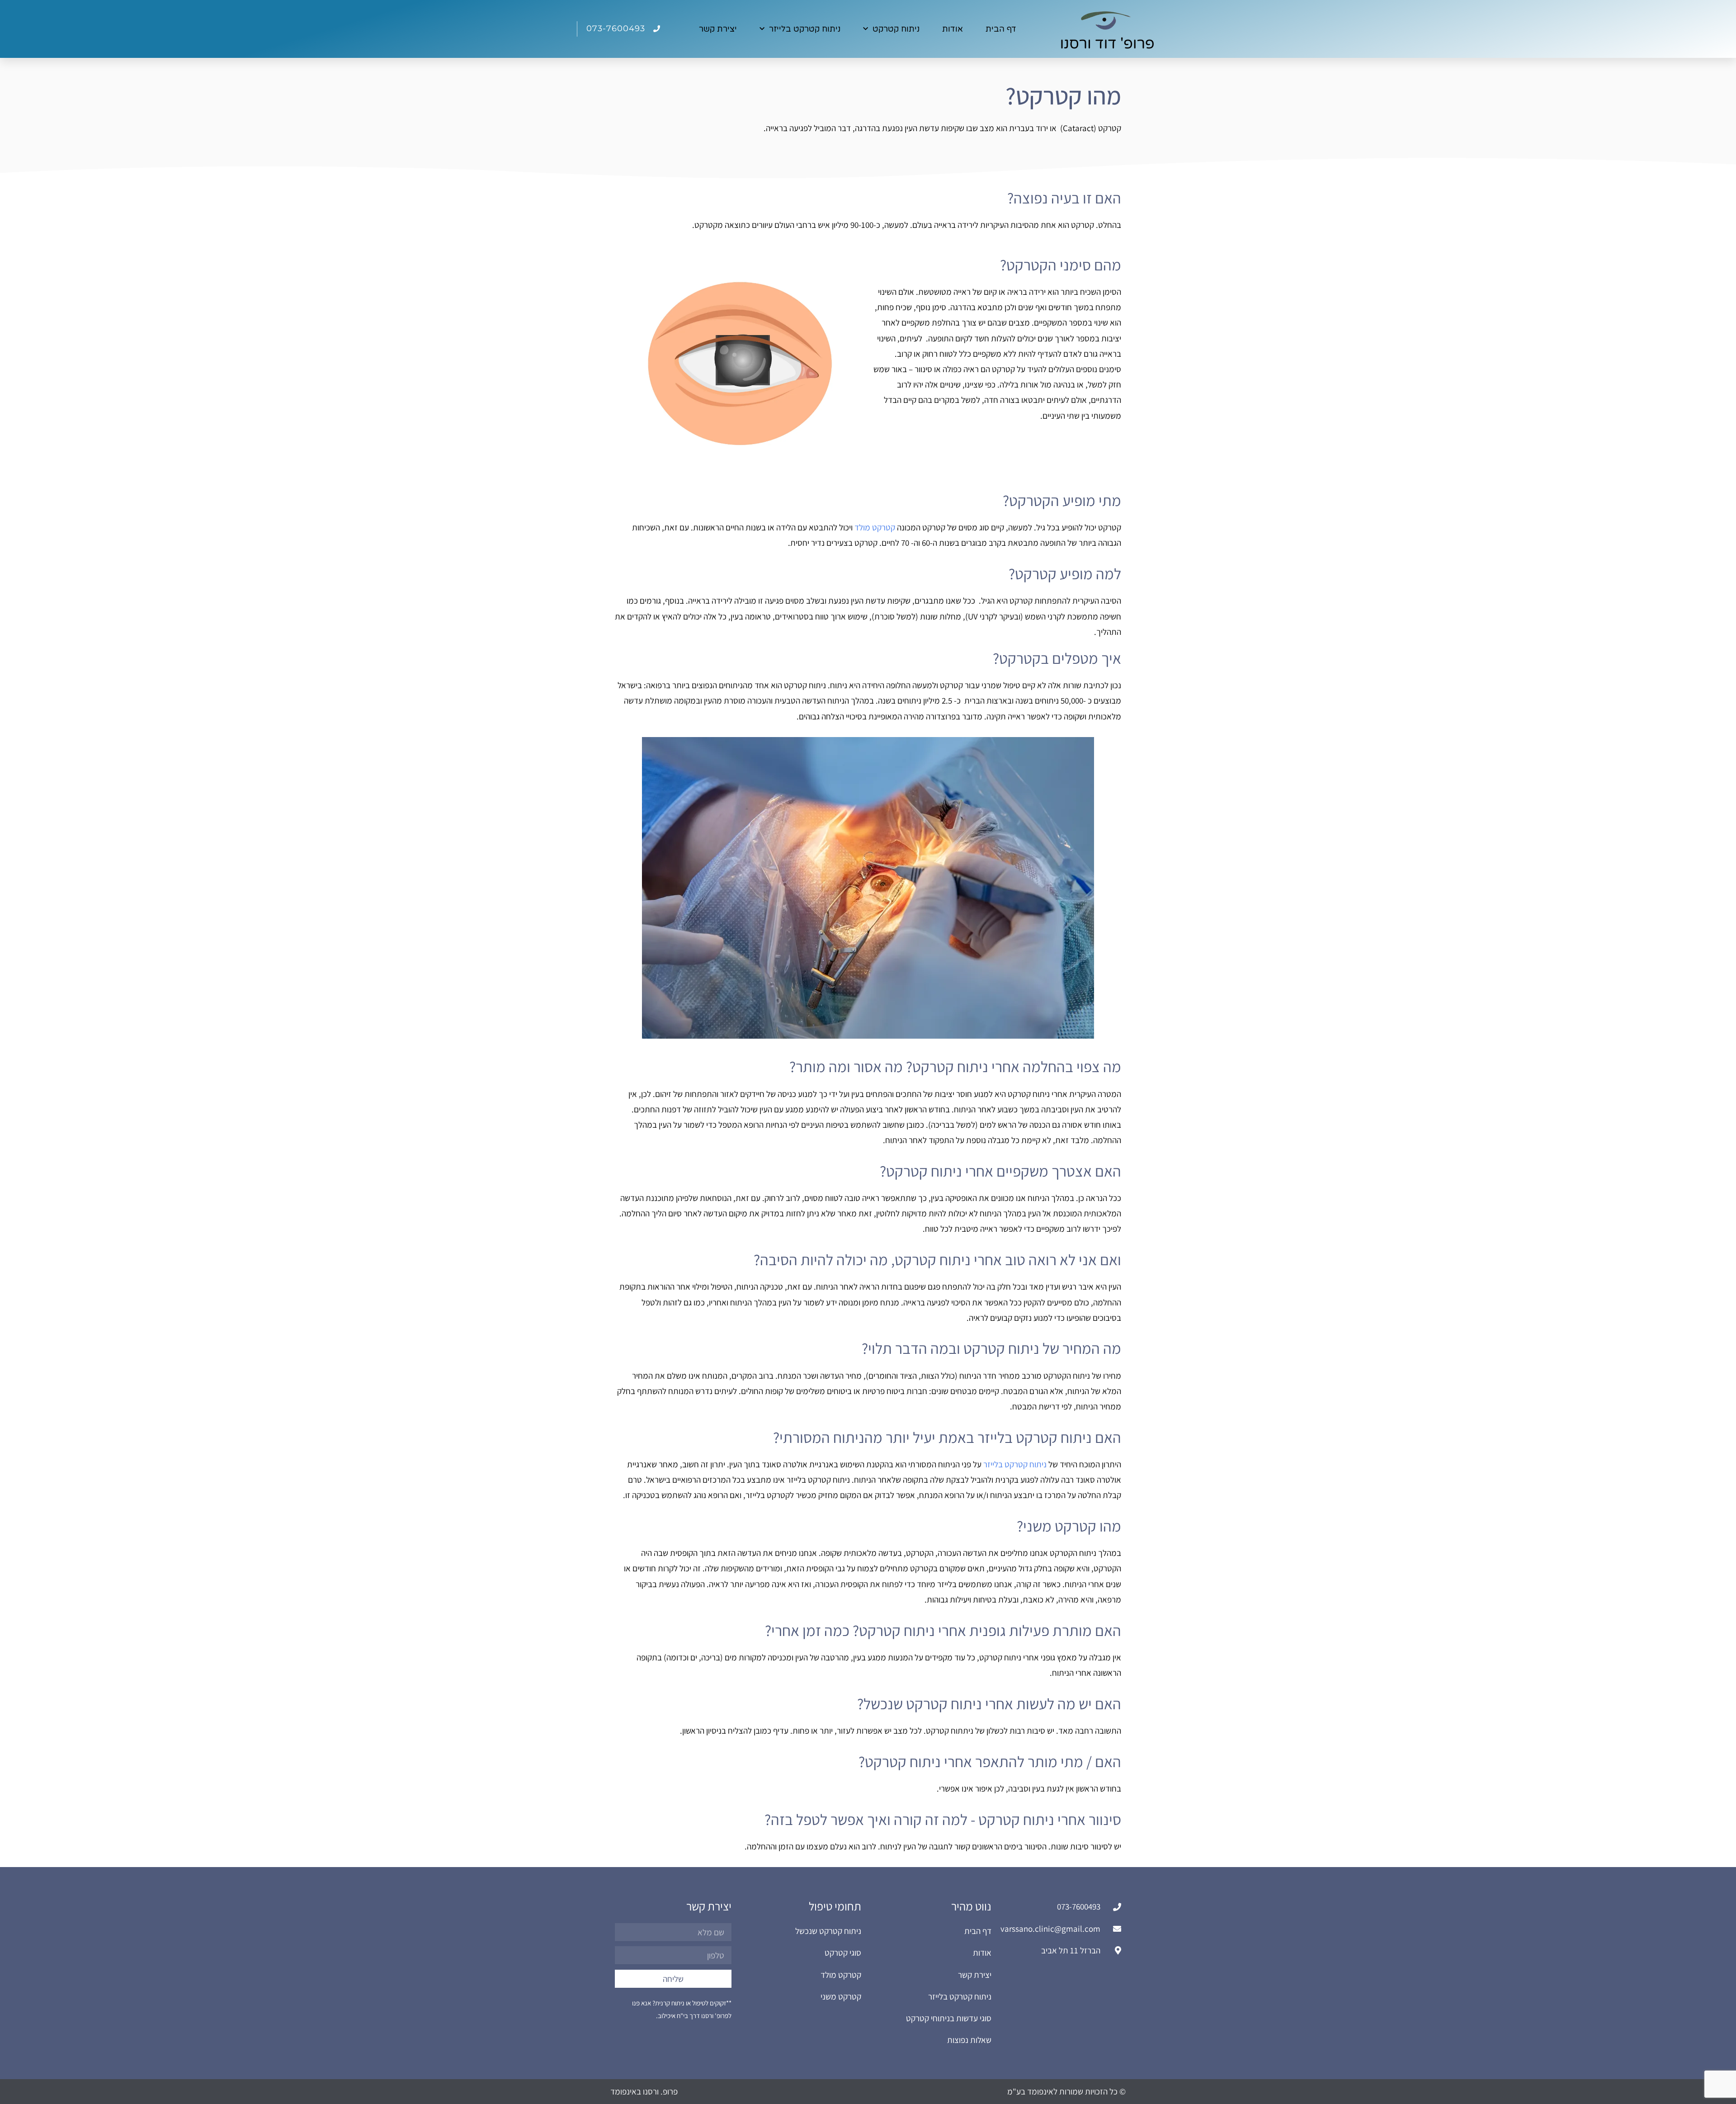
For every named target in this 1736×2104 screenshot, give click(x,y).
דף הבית (1001, 29)
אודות (953, 29)
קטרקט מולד (875, 527)
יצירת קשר (718, 29)
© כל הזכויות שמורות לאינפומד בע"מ (1066, 2091)
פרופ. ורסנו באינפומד (644, 2091)
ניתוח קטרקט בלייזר (805, 29)
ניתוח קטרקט (896, 29)
